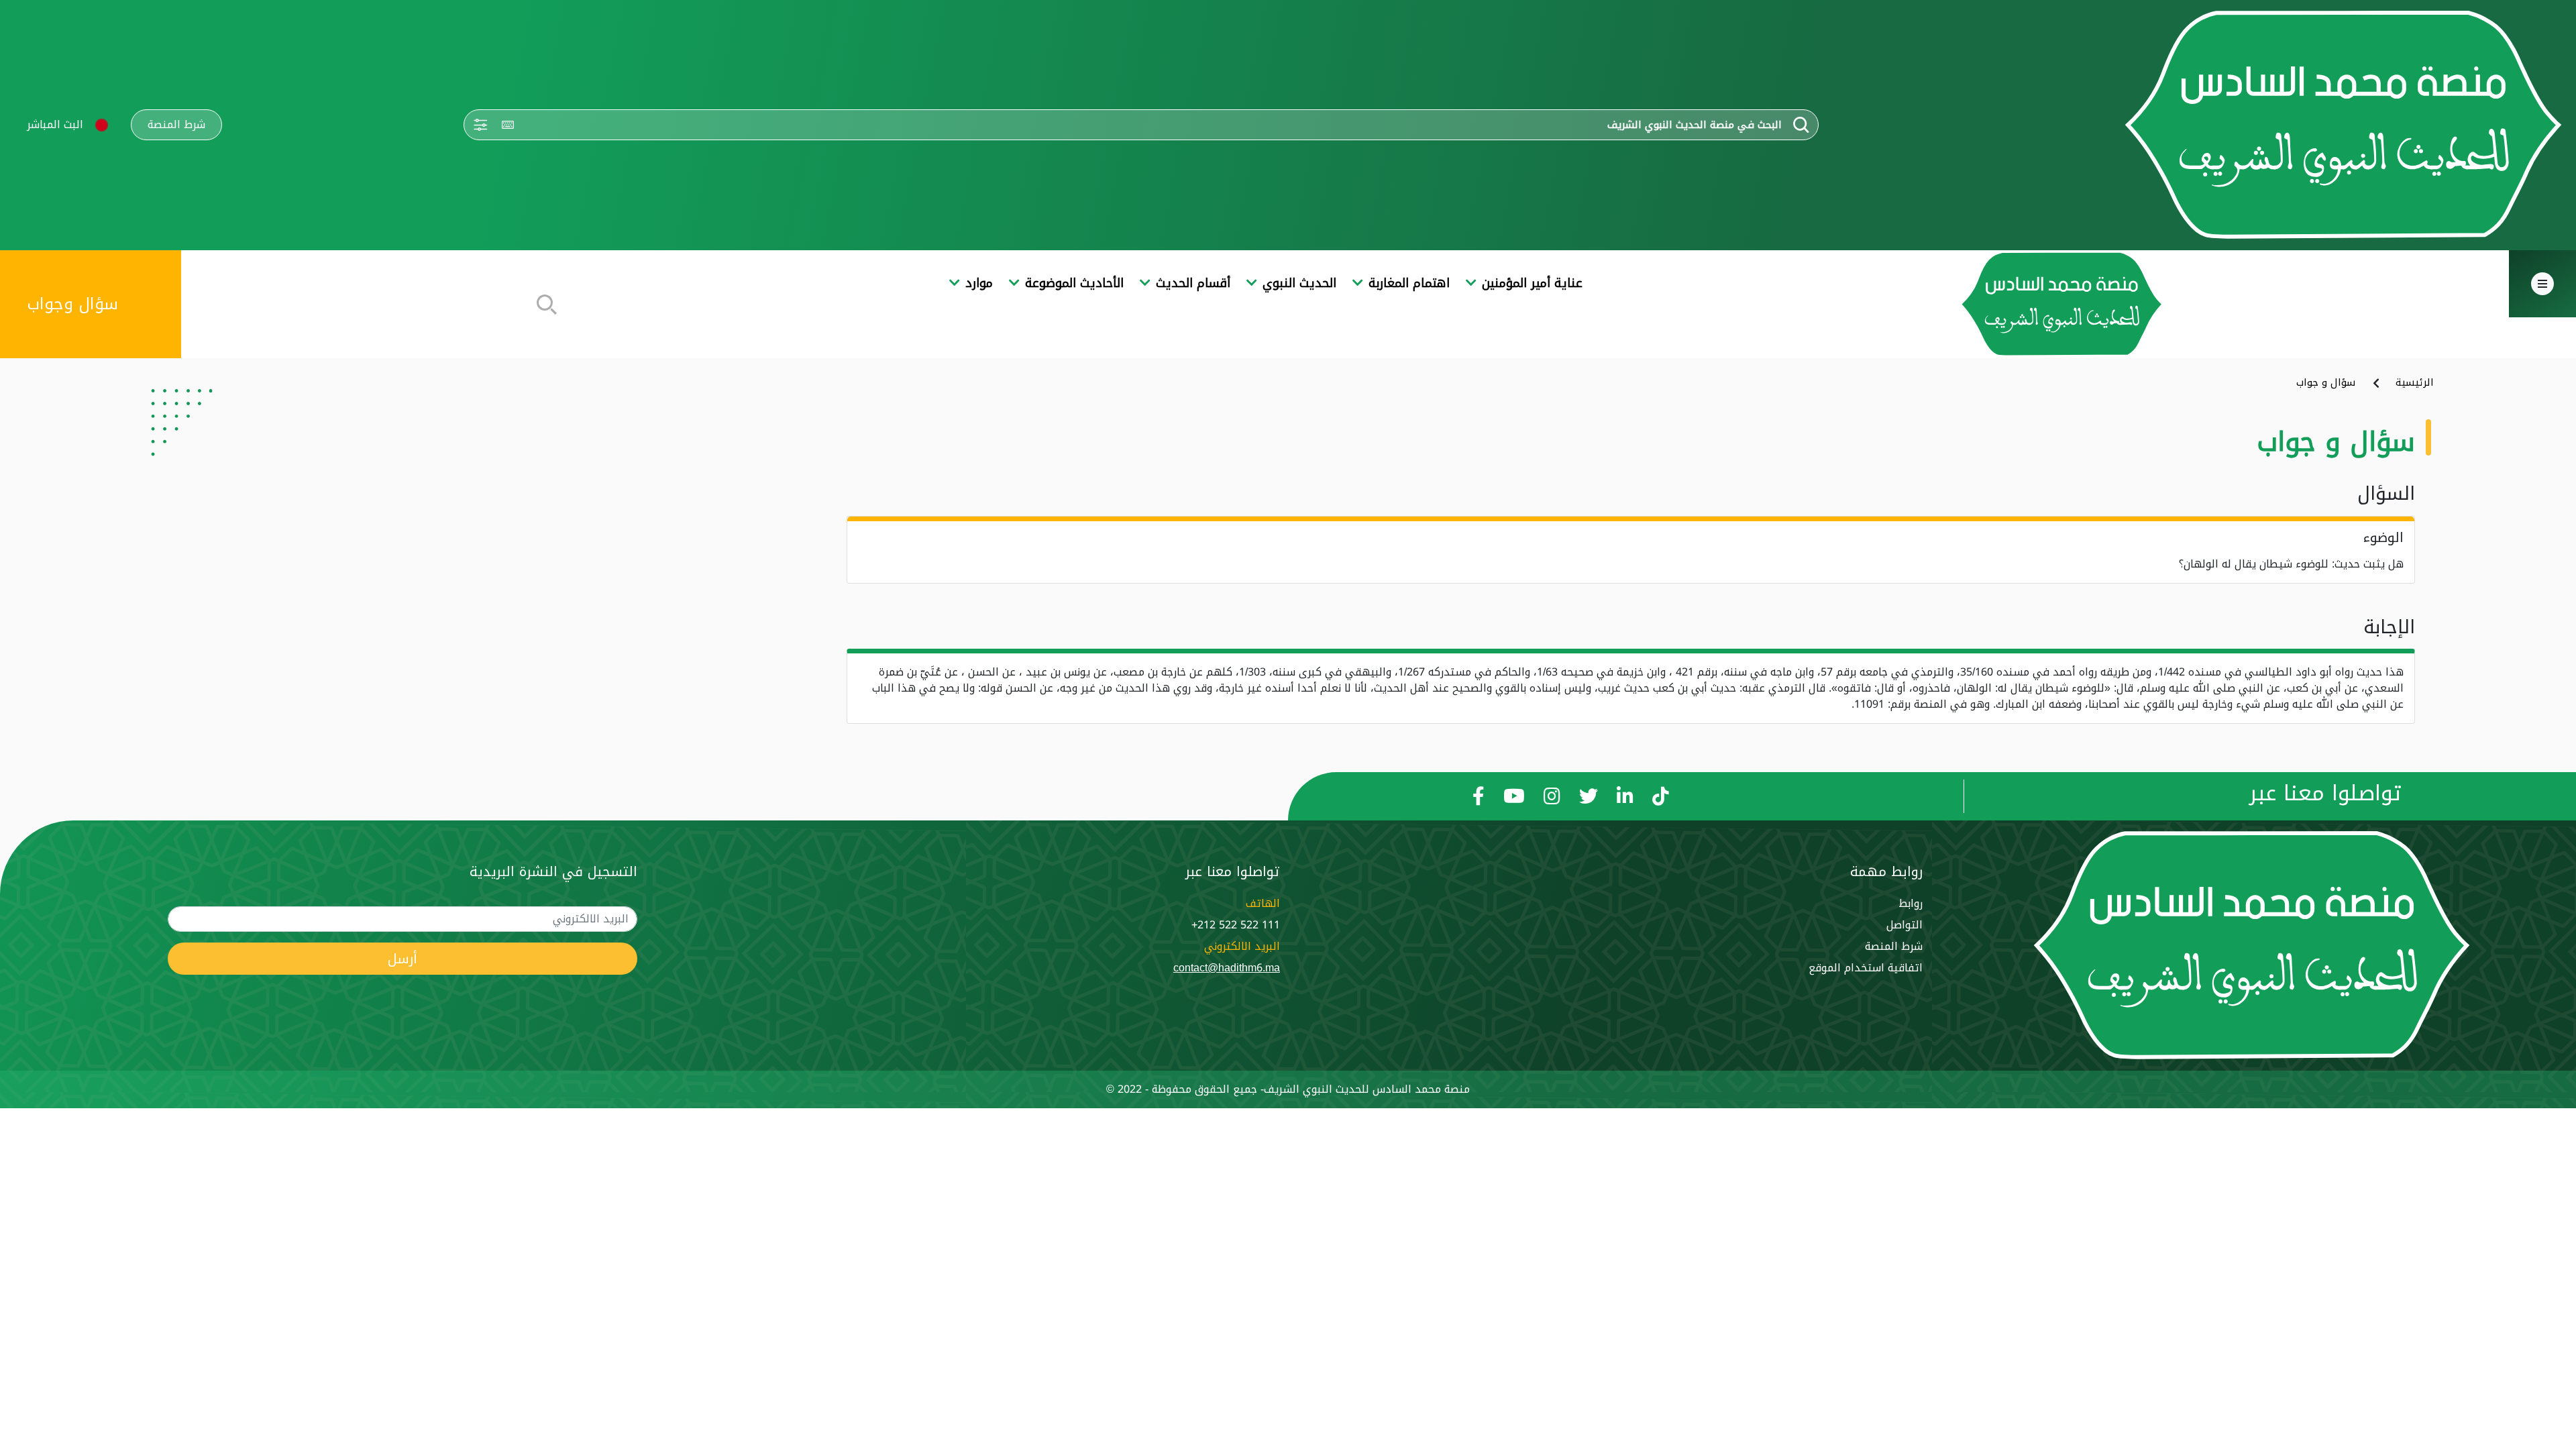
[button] (102, 125)
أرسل (402, 959)
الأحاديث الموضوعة (1074, 283)
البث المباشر (55, 124)
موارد (979, 283)
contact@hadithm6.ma (1227, 968)
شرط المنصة (176, 125)
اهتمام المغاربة (1409, 283)
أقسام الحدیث (1193, 283)
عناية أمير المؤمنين (1532, 283)
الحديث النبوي (1299, 283)
